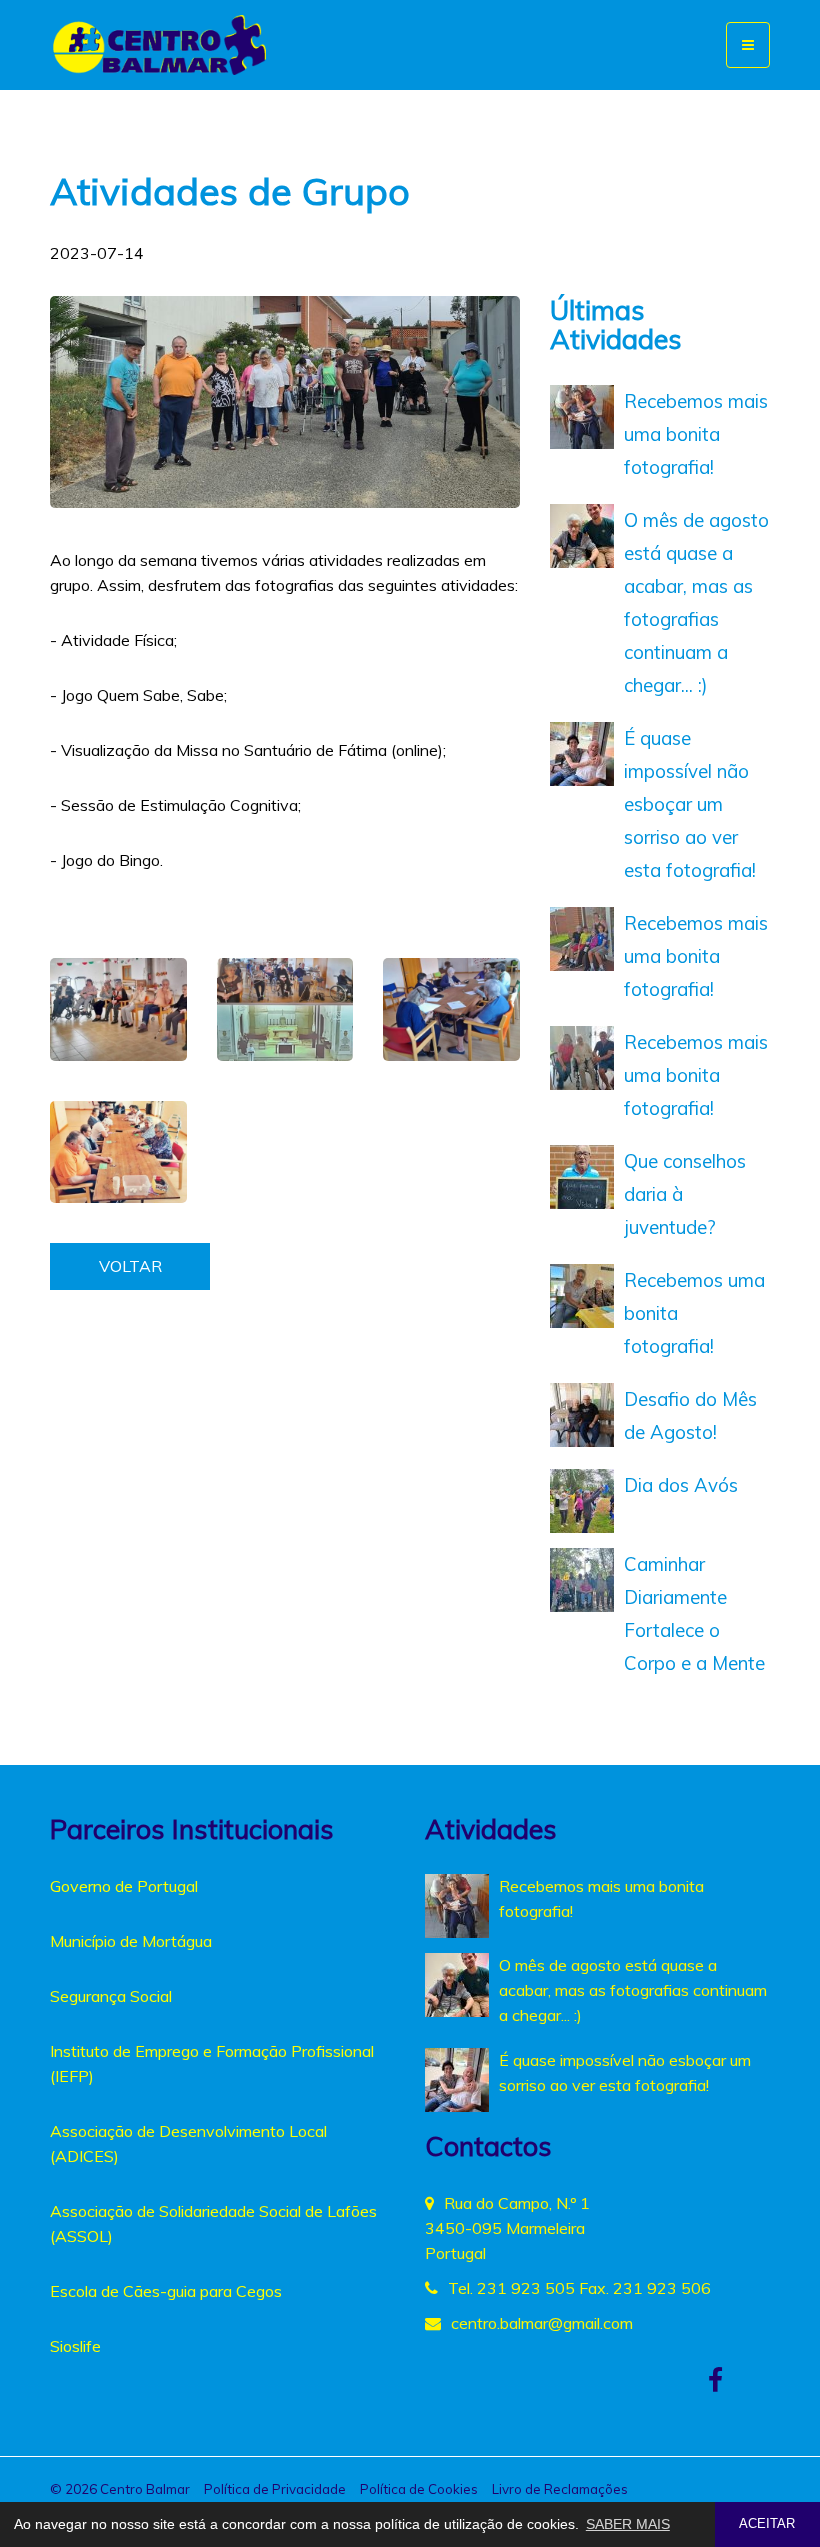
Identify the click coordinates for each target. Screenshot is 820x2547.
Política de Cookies (419, 2489)
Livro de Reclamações (560, 2489)
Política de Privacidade (275, 2489)
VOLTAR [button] (130, 1266)
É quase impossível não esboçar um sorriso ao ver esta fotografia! (690, 804)
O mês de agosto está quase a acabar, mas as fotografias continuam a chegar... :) (633, 1990)
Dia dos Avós (681, 1485)
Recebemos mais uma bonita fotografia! (696, 434)
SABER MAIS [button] (628, 2524)
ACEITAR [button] (767, 2524)
